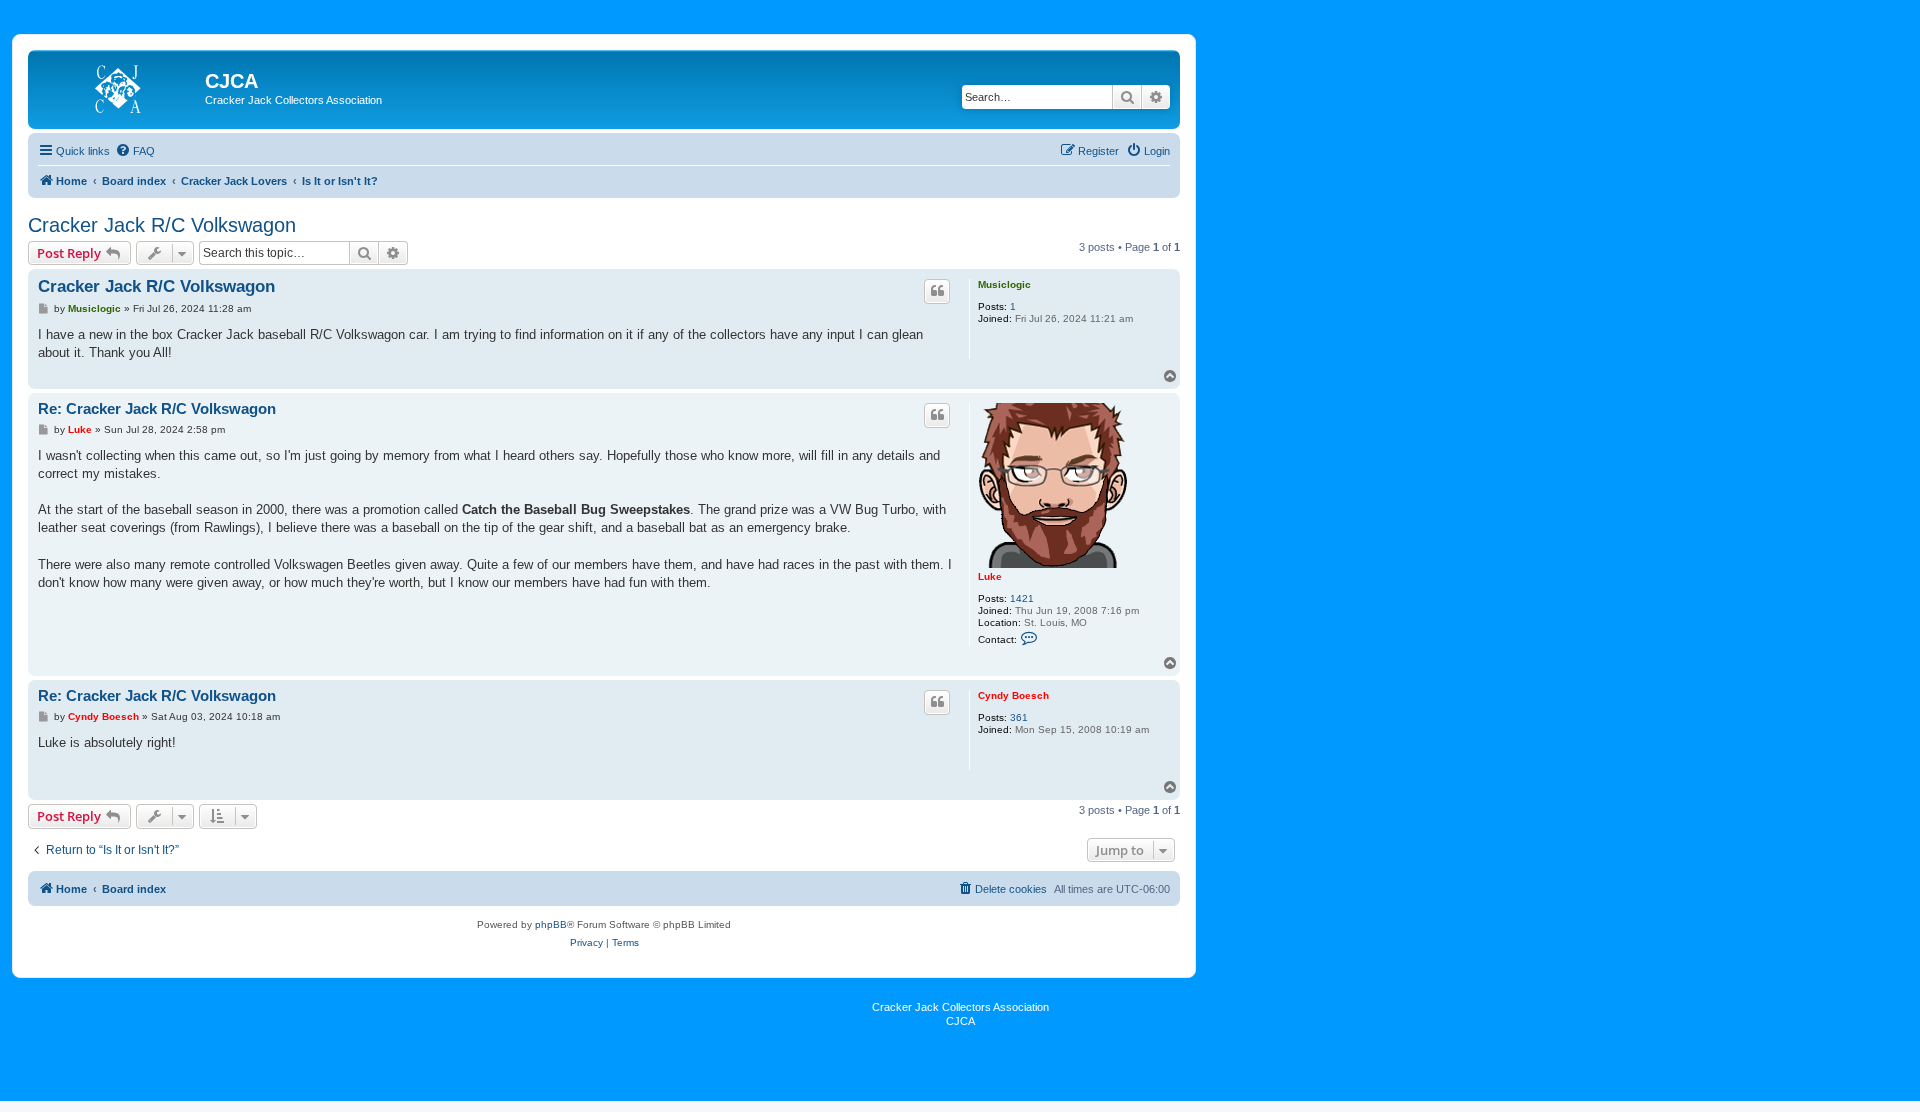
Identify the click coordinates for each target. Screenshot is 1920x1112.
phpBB (551, 924)
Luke (990, 576)
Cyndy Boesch (1013, 695)
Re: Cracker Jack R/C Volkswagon (157, 408)
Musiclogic (1004, 284)
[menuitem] (135, 151)
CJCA (960, 1021)
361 (1019, 717)
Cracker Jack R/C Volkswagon (162, 225)
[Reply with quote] (937, 291)
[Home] (119, 87)
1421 (1022, 598)
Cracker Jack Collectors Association (960, 1007)
